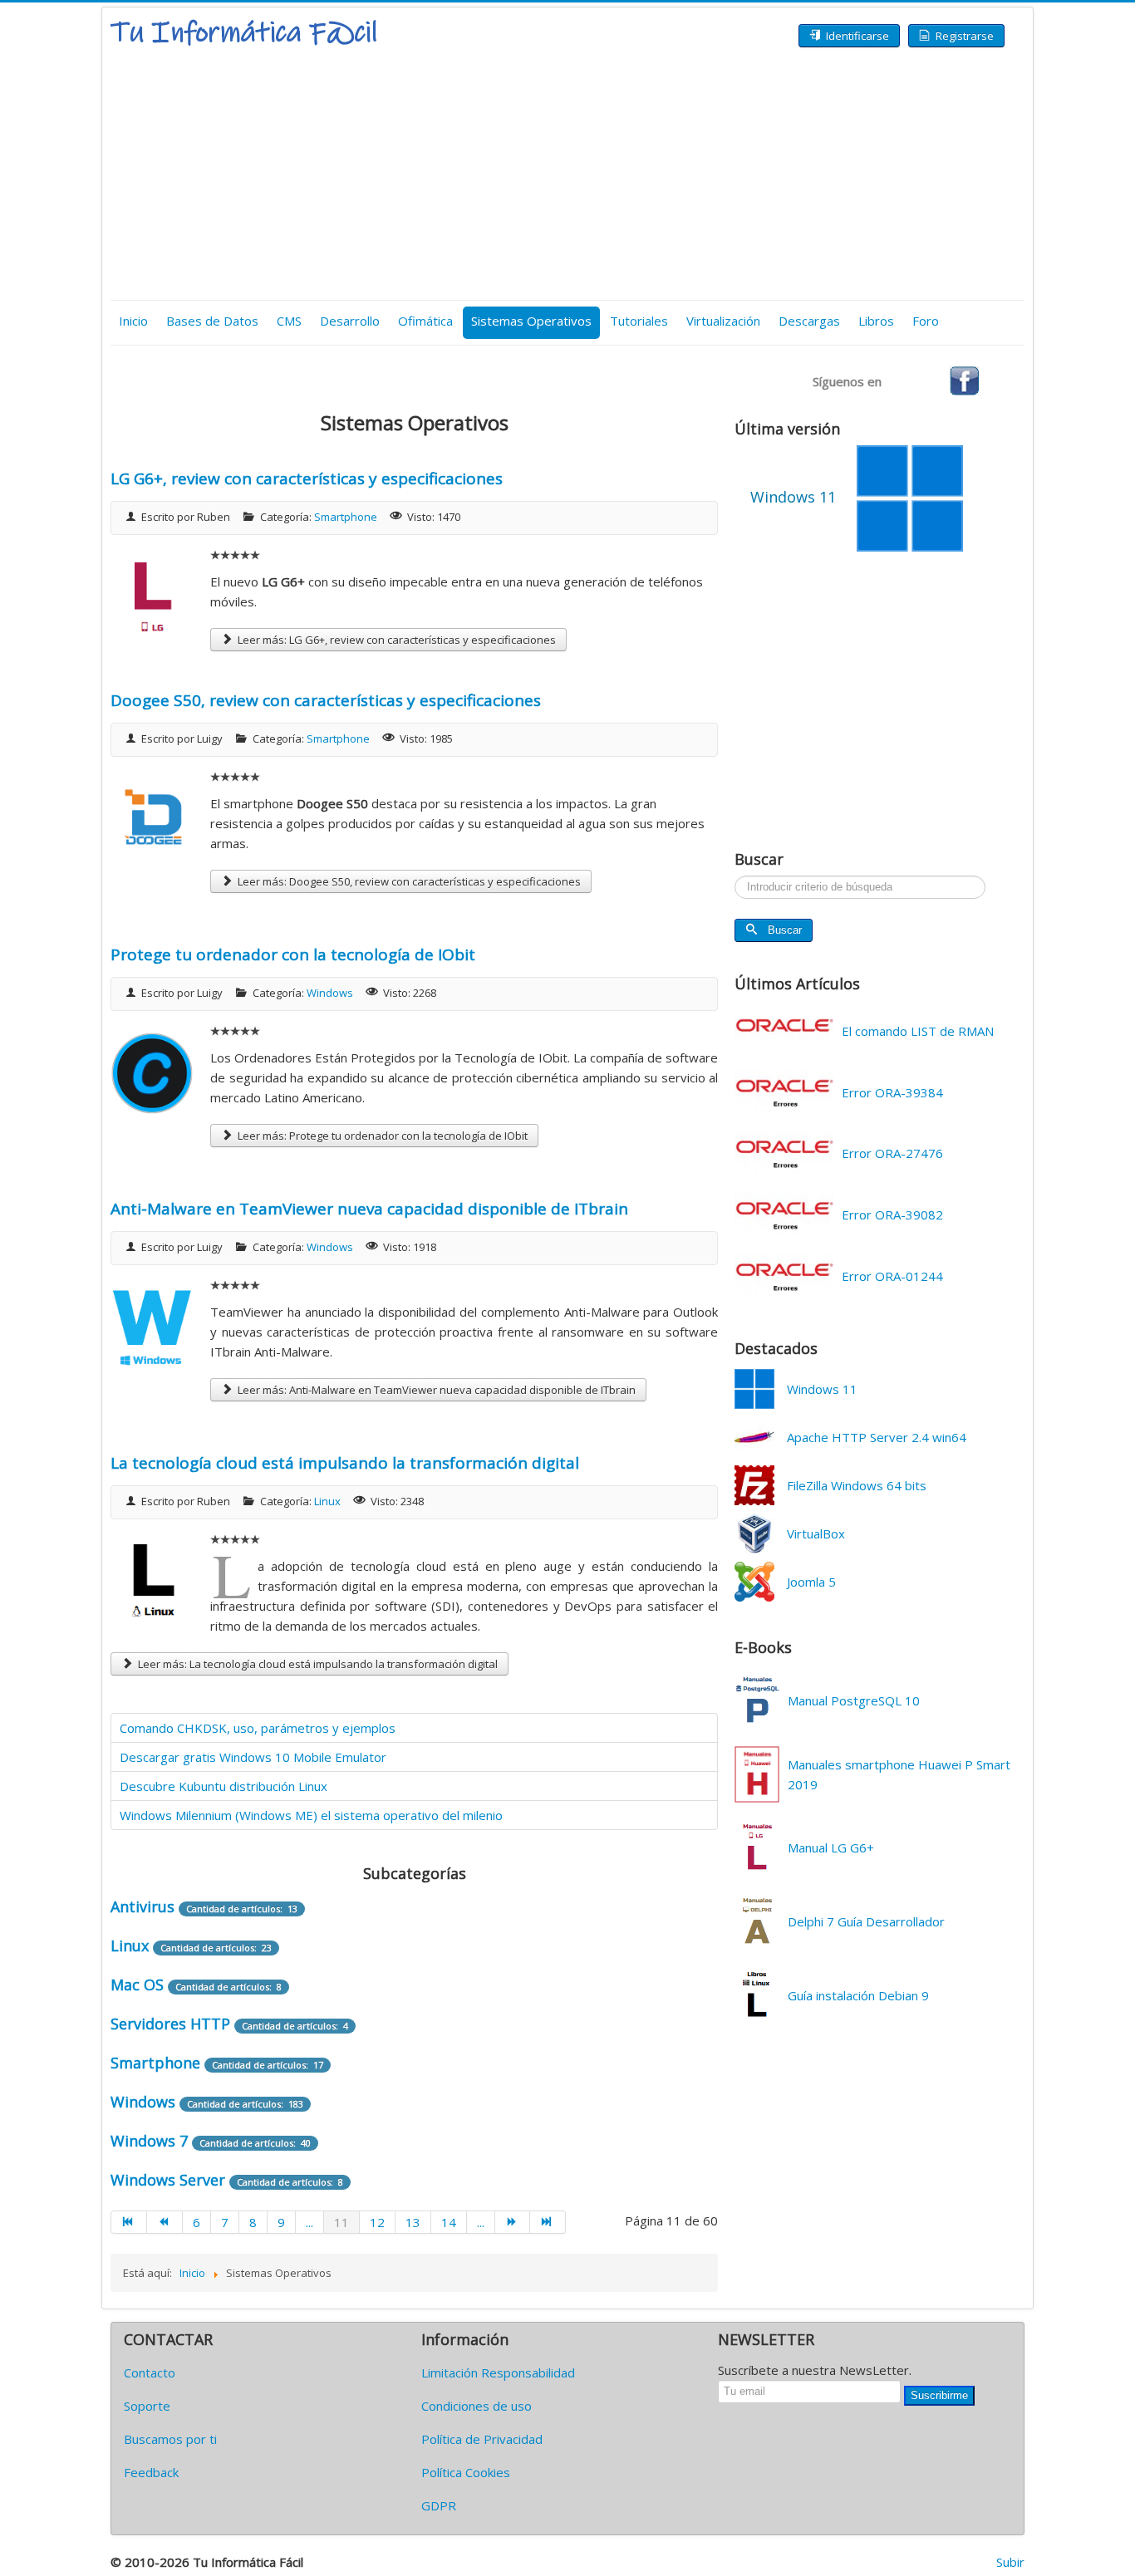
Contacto (150, 2372)
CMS (289, 321)
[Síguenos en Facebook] (964, 380)
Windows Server (168, 2180)
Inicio (133, 321)
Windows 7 (149, 2141)
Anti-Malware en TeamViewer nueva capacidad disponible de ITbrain (369, 1209)
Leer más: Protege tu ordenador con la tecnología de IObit (381, 1136)
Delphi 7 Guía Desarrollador (866, 1921)
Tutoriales (639, 321)
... (310, 2222)
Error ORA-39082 (892, 1214)
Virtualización (723, 321)
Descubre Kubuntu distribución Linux (224, 1786)
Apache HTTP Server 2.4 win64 (877, 1437)
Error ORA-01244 (892, 1276)
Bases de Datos (212, 321)
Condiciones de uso (477, 2406)
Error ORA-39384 (892, 1092)
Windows (330, 993)
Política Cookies (466, 2472)
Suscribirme (939, 2395)
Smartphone (346, 517)
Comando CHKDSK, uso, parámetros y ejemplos (258, 1728)
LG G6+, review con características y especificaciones (307, 478)
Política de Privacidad (482, 2439)
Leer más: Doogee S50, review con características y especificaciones (408, 881)
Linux (327, 1501)
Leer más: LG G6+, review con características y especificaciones (396, 640)
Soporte (147, 2406)
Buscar (785, 930)
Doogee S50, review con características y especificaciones (326, 700)
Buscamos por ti (170, 2439)
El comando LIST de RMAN (918, 1031)
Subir (1010, 2562)
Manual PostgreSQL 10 (854, 1700)
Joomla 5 (811, 1582)
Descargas (809, 321)
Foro (926, 321)
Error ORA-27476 (892, 1153)
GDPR (439, 2505)
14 (449, 2222)
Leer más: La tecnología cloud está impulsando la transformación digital (317, 1664)
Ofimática (425, 321)
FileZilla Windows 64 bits (857, 1485)
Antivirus (142, 1906)
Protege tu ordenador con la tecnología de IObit (293, 954)
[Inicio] (129, 2222)
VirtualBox (816, 1533)
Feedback (151, 2472)
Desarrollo (350, 321)
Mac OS (137, 1985)
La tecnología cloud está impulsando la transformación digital (345, 1463)
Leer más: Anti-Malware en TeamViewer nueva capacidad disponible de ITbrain (435, 1390)
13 (413, 2222)
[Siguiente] (513, 2222)
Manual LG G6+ (831, 1847)
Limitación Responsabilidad (498, 2372)
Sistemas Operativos (531, 321)
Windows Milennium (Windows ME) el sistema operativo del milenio (311, 1815)
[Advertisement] (567, 175)
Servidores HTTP (170, 2024)
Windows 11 (822, 1389)
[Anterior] (165, 2222)
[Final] (548, 2222)
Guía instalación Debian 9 (858, 1995)
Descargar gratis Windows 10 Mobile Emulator (253, 1757)
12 (377, 2222)
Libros (876, 321)
